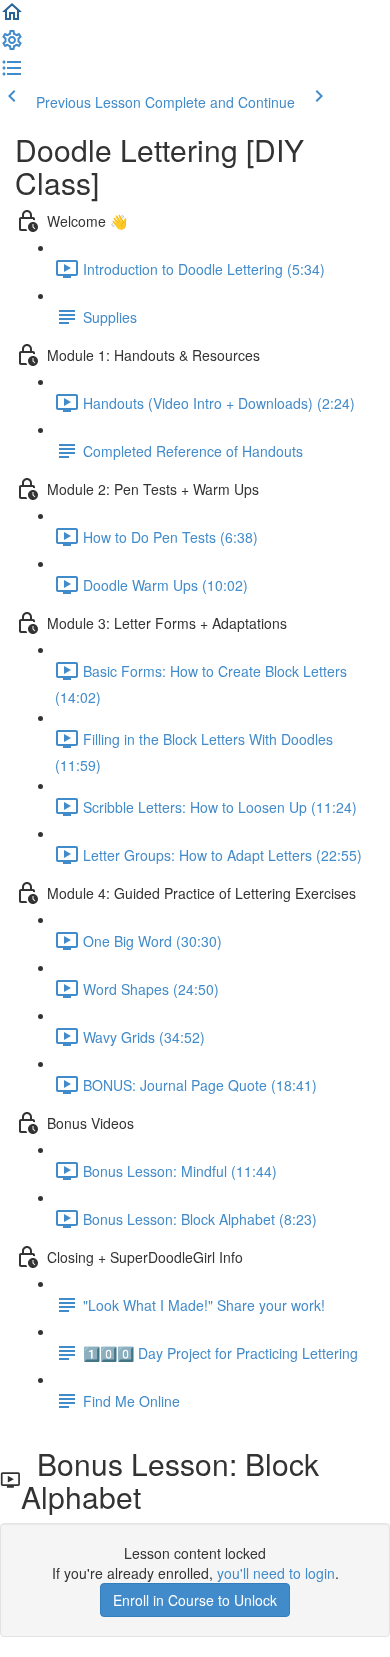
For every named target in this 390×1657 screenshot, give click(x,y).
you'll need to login (276, 1573)
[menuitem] (12, 46)
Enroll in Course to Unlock (195, 1600)
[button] (12, 18)
